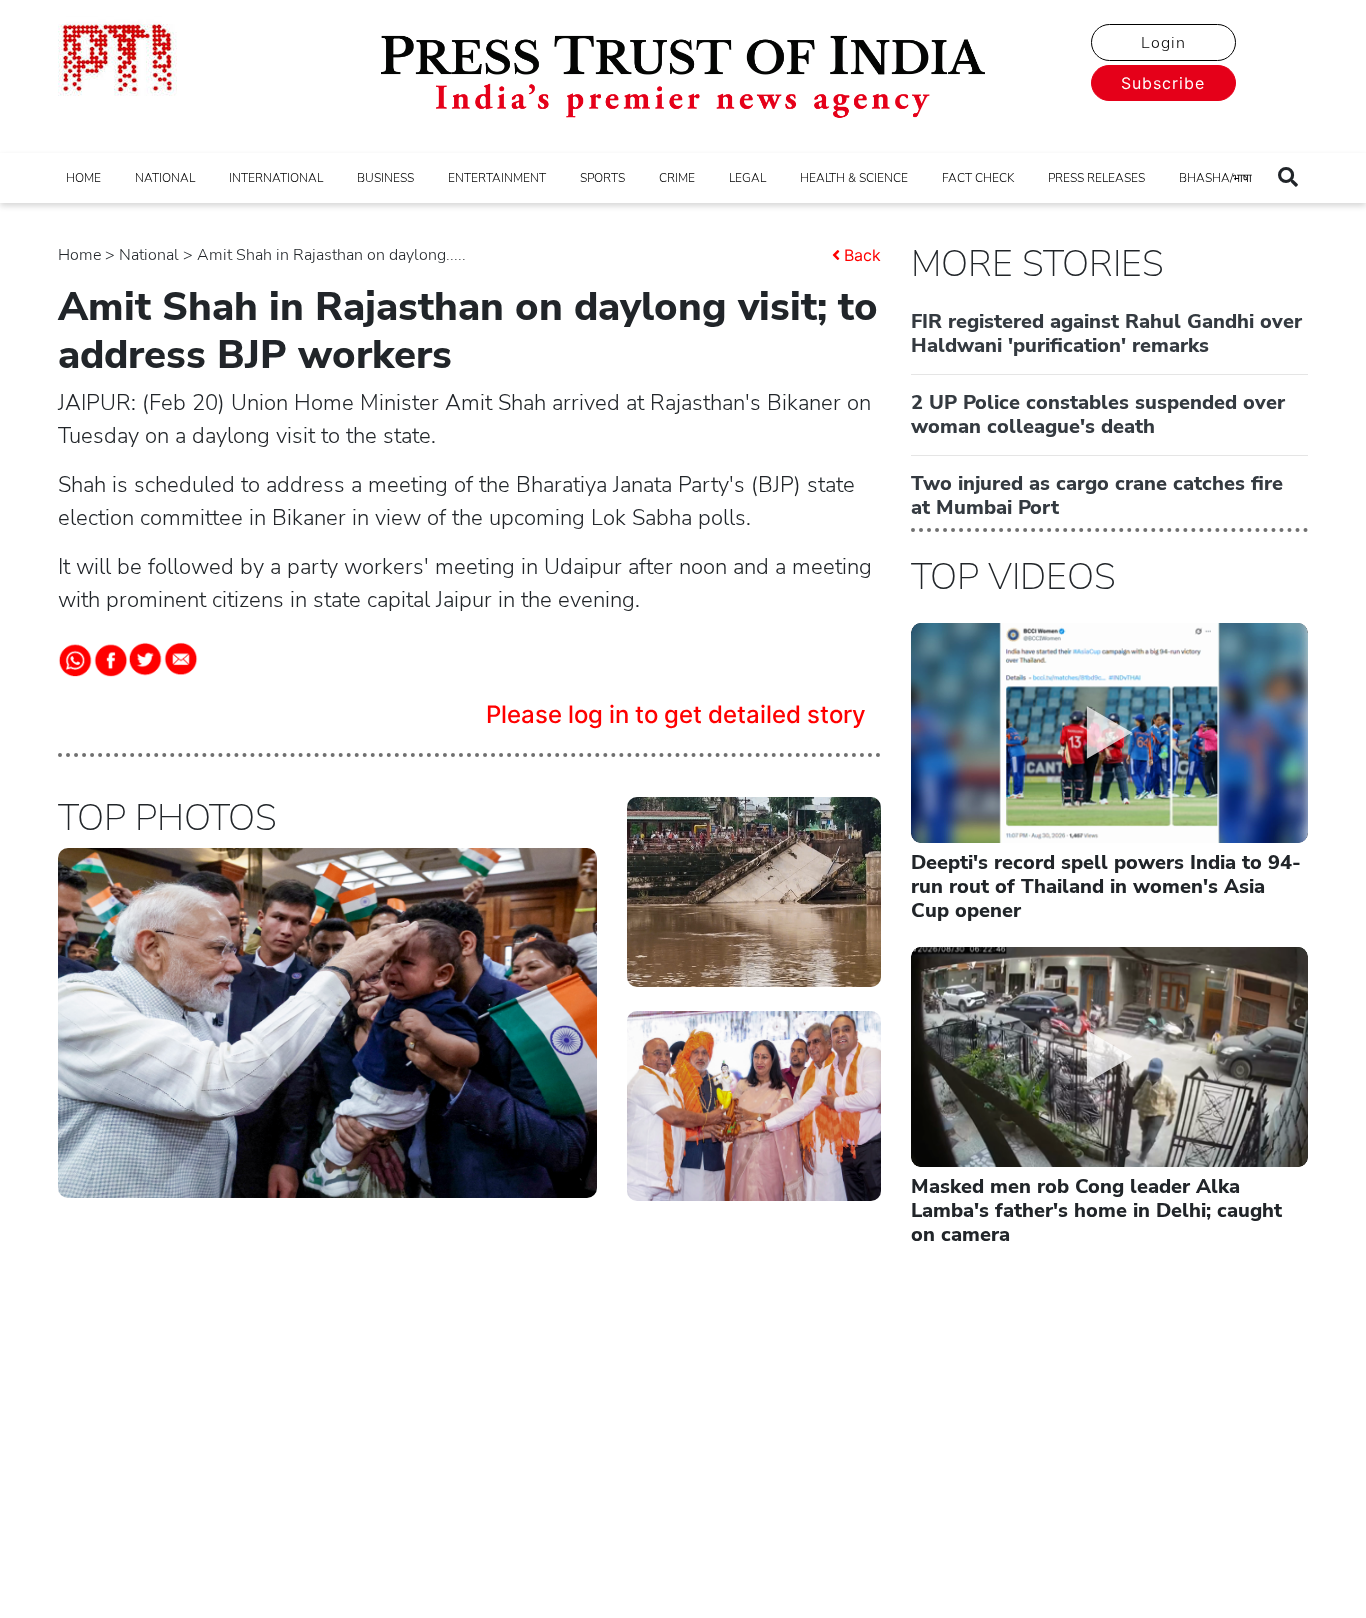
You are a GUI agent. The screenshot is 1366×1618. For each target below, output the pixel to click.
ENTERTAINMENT (497, 178)
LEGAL (747, 178)
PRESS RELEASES (1096, 178)
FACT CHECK (978, 178)
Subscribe (1163, 83)
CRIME (677, 178)
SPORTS (602, 178)
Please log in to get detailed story (676, 714)
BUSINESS (385, 178)
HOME (83, 178)
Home (79, 255)
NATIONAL (165, 178)
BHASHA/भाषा (1215, 178)
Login (1163, 43)
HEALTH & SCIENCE (854, 178)
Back (862, 255)
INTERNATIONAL (276, 178)
